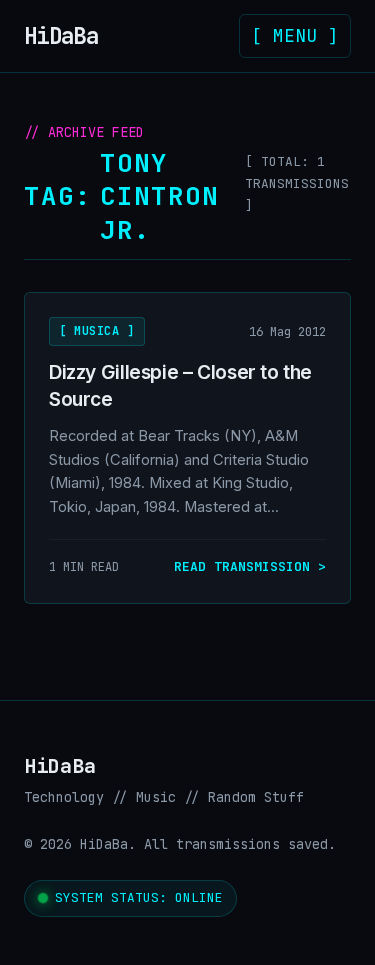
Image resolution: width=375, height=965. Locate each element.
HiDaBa (67, 36)
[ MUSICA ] (97, 331)
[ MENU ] (295, 35)
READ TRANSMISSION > (250, 566)
